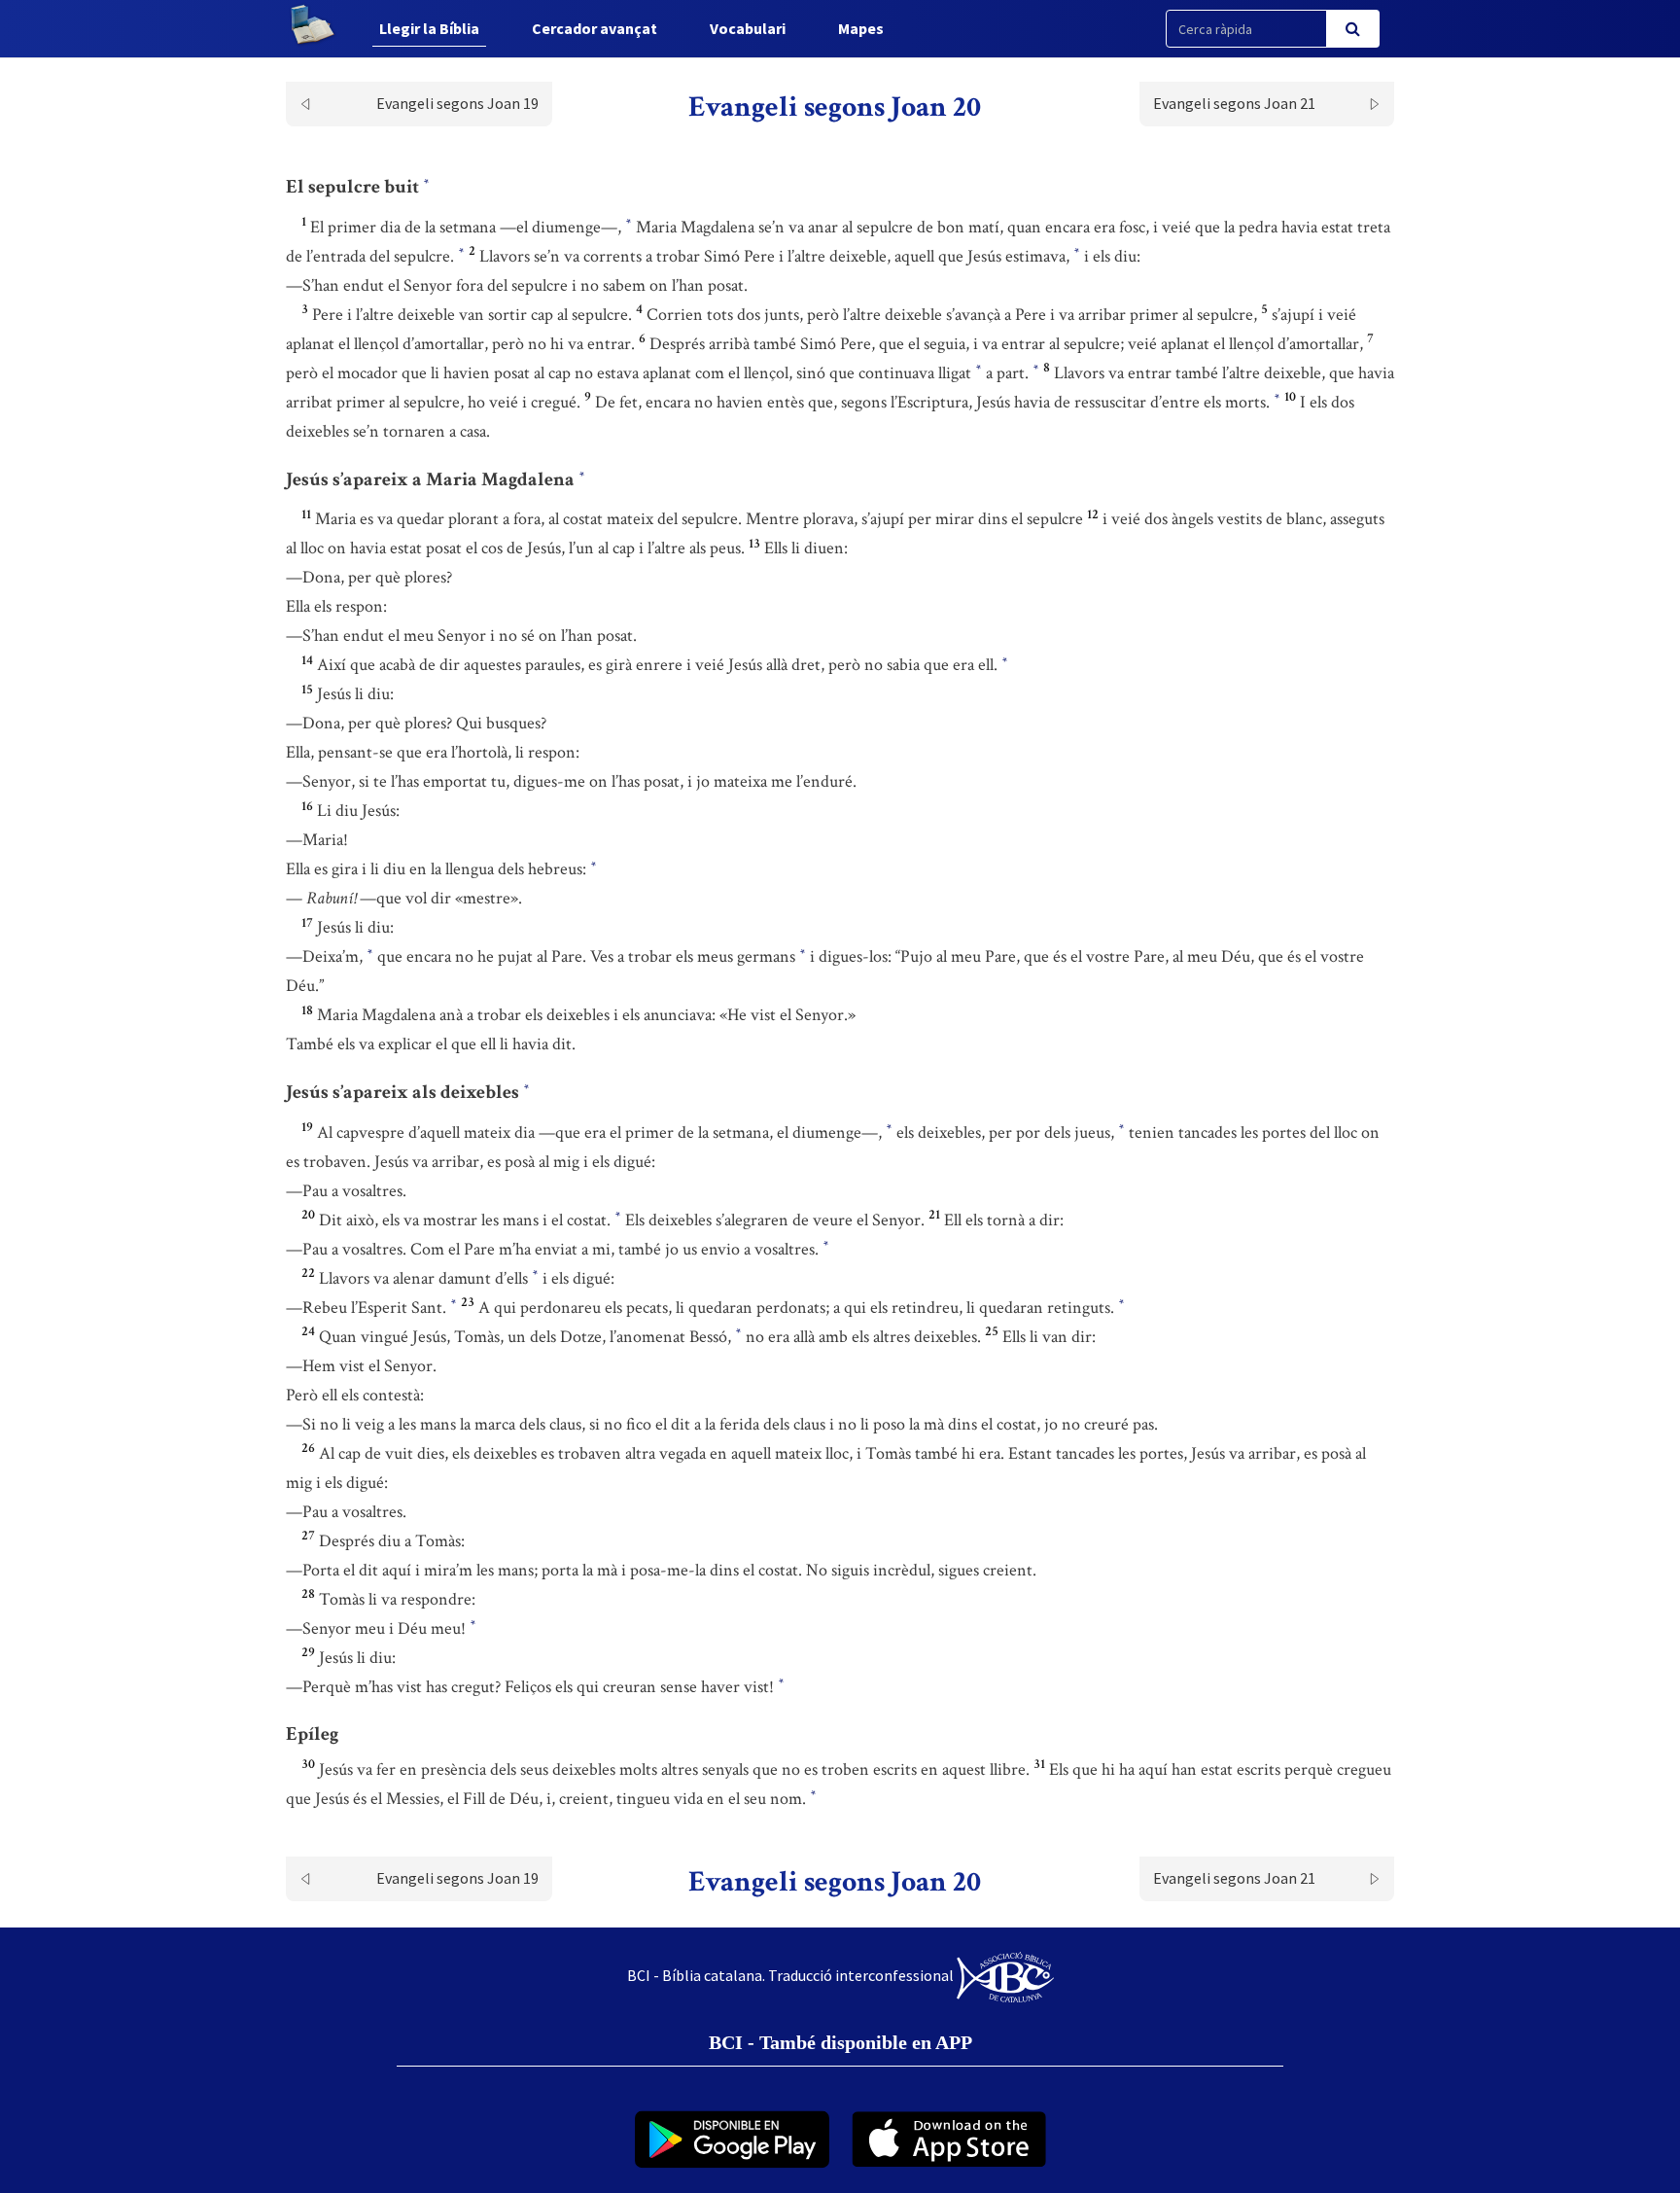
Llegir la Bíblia (429, 28)
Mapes (861, 28)
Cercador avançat (595, 28)
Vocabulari (748, 28)
